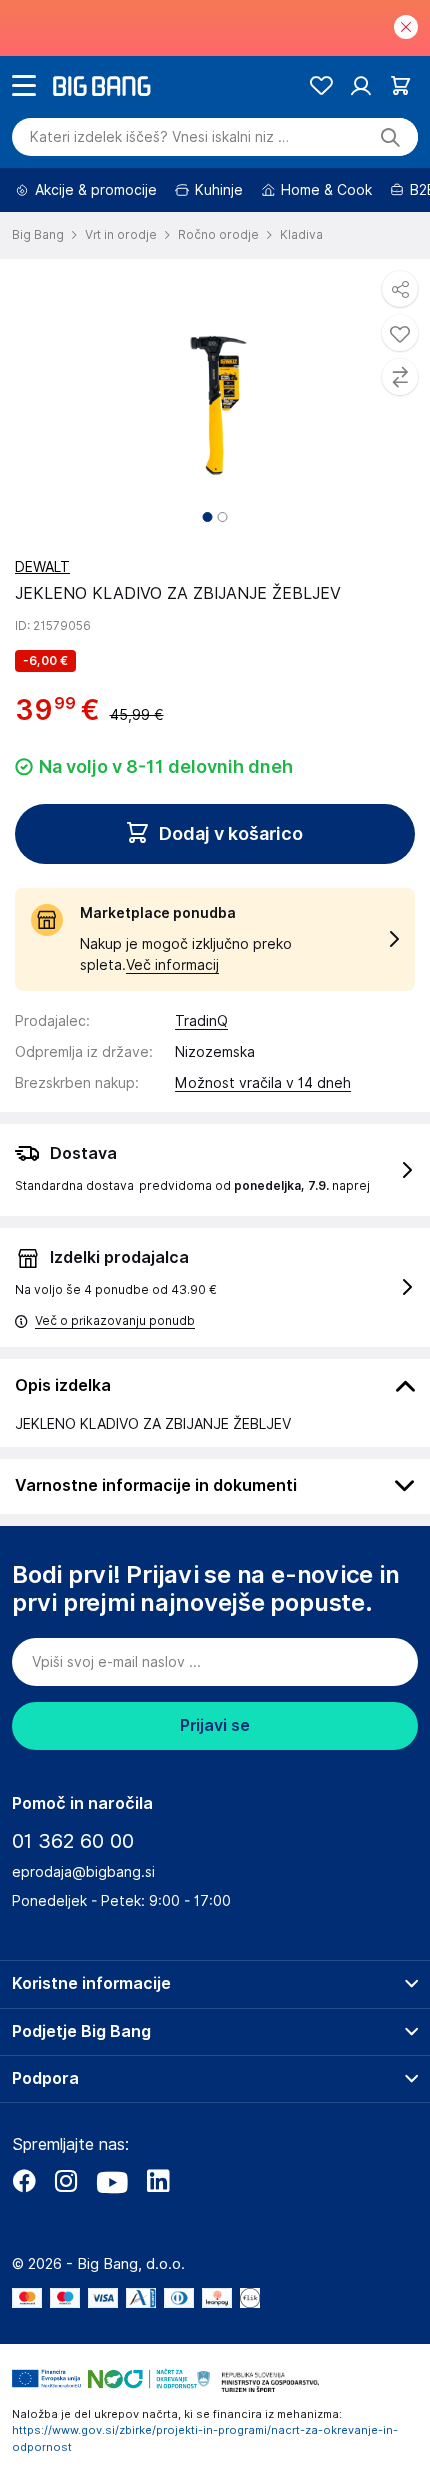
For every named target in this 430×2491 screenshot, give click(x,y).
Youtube (112, 2181)
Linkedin (158, 2181)
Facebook (24, 2181)
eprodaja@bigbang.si (83, 1872)
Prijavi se (215, 1725)
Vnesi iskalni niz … (159, 137)
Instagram (66, 2181)
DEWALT (42, 567)
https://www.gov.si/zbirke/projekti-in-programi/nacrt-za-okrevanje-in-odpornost (205, 2438)
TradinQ (201, 1021)
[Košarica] (400, 85)
